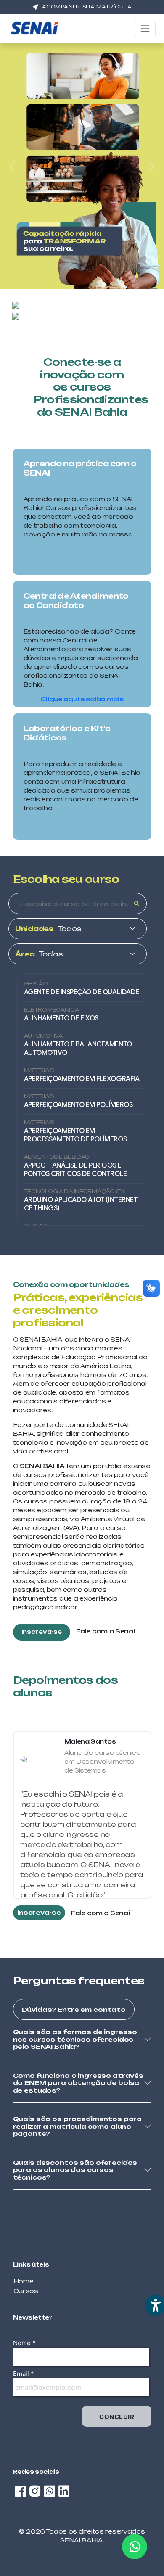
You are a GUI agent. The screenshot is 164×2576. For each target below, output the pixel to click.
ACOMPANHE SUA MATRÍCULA (87, 7)
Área (25, 954)
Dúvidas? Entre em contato (74, 2009)
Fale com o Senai (106, 1631)
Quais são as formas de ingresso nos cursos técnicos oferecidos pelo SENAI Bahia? (75, 2039)
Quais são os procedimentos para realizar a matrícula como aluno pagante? (78, 2126)
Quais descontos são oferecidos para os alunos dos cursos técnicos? (75, 2170)
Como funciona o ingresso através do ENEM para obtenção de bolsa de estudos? (78, 2083)
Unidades (34, 929)
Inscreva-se (42, 1632)
